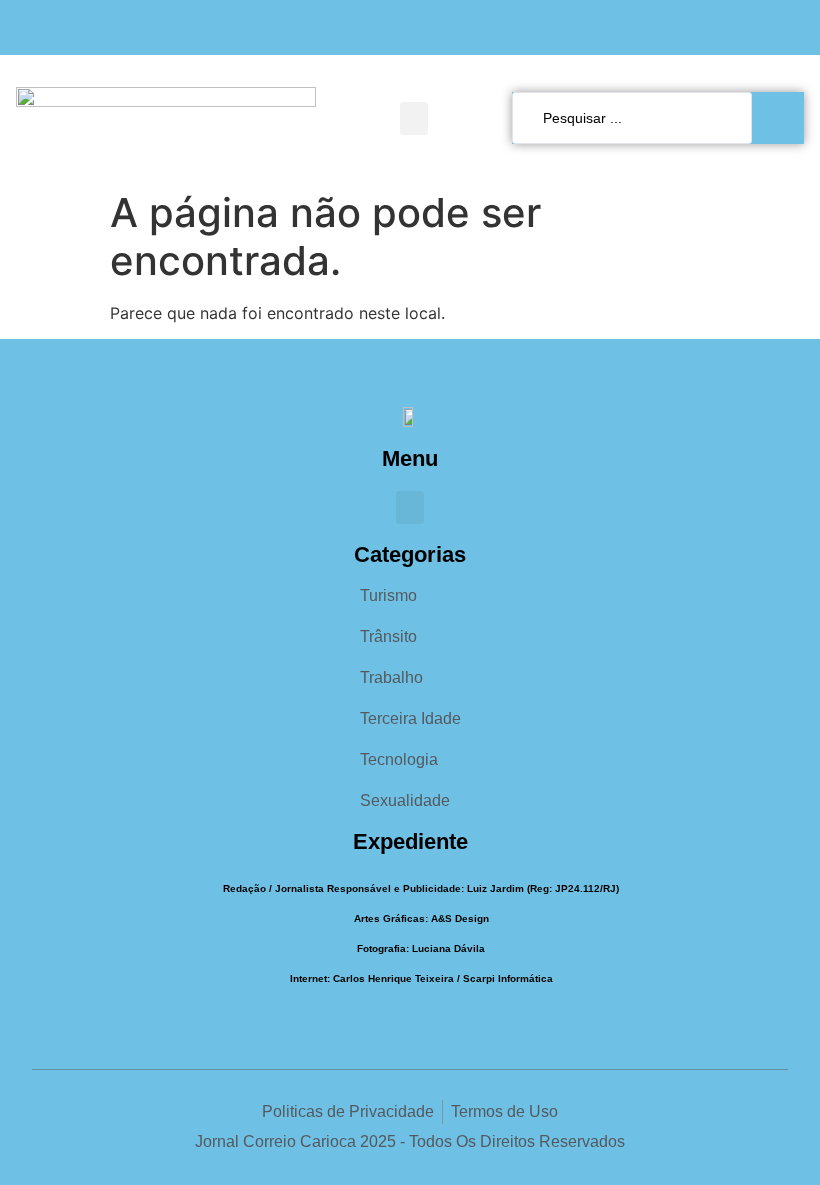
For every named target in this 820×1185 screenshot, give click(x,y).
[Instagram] (751, 27)
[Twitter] (790, 27)
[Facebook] (712, 27)
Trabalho (391, 677)
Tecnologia (399, 759)
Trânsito (388, 636)
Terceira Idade (410, 718)
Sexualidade (405, 800)
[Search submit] (783, 118)
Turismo (388, 595)
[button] (414, 118)
